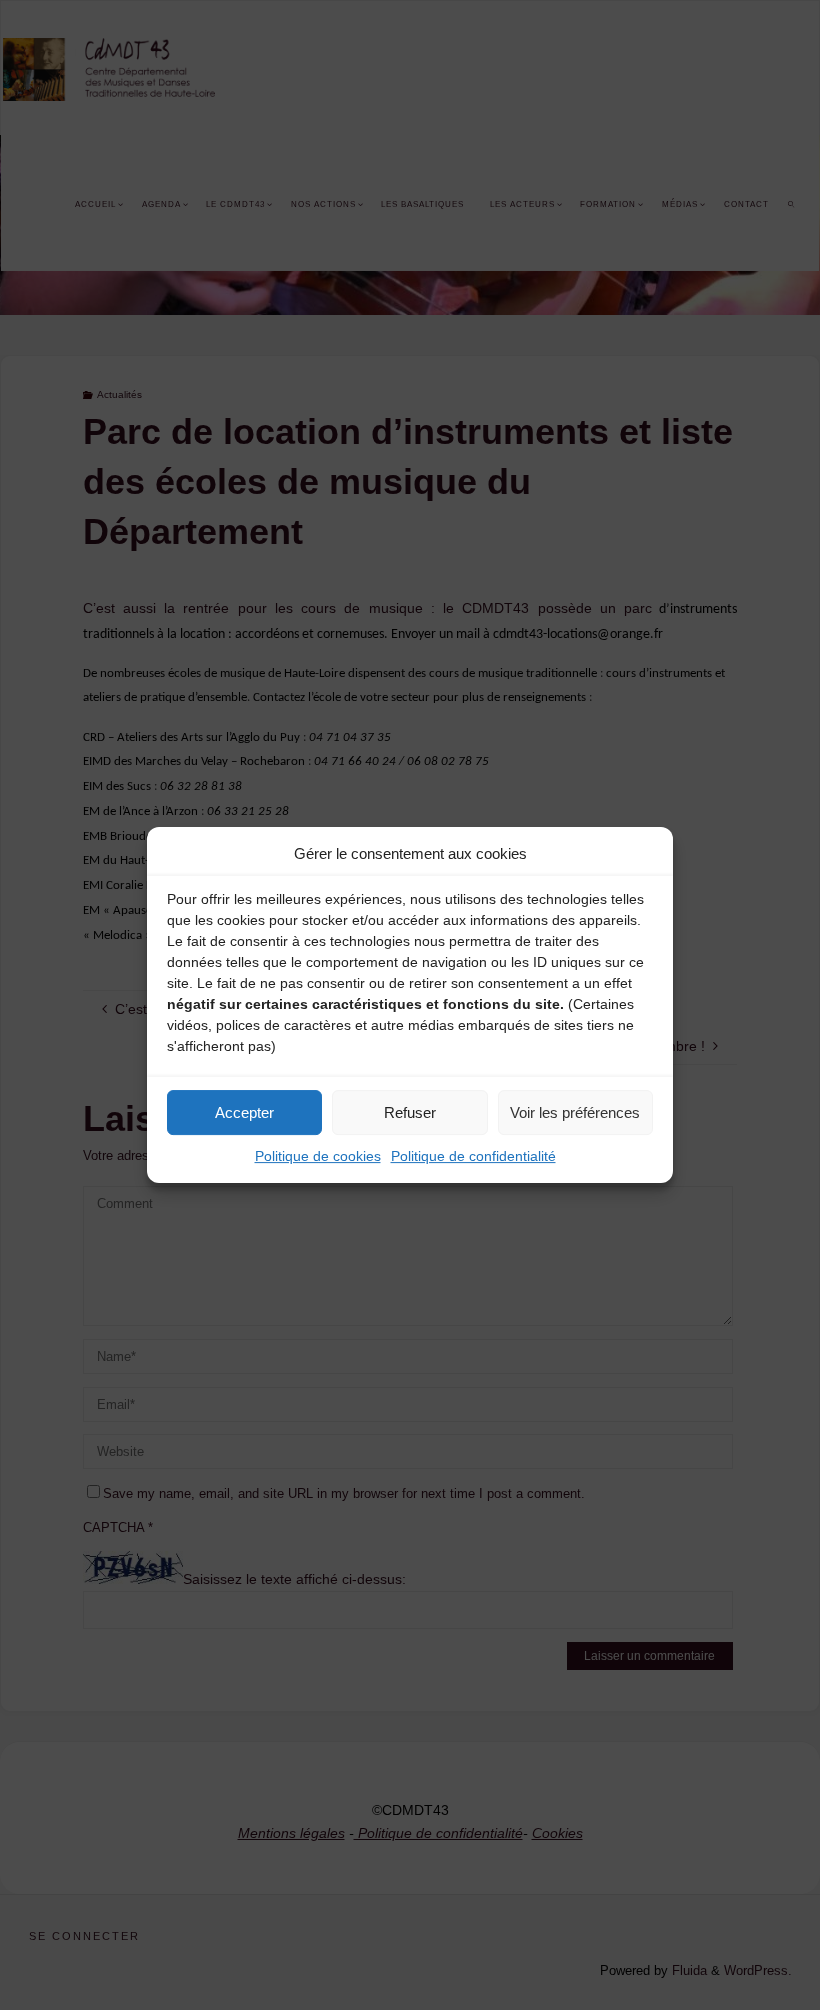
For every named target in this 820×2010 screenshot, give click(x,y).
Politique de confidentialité (473, 1156)
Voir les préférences (575, 1112)
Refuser (410, 1112)
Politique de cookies (318, 1156)
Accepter (244, 1112)
